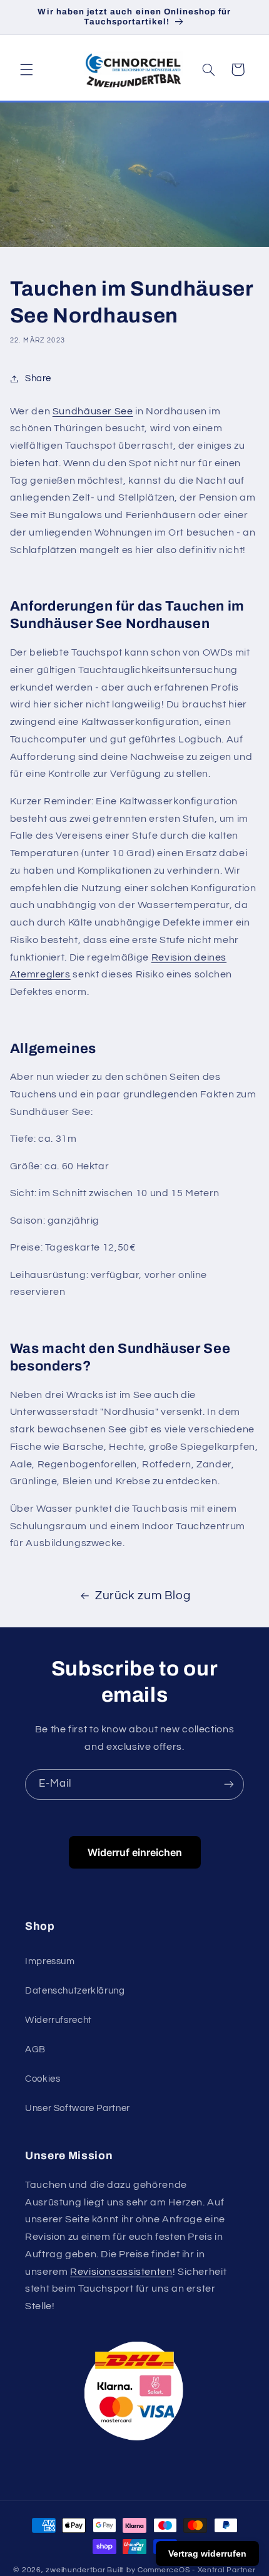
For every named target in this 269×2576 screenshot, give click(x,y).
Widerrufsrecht (58, 2020)
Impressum (50, 1961)
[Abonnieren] (229, 1785)
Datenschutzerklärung (75, 1991)
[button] (26, 69)
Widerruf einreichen (135, 1852)
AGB (35, 2049)
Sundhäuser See (93, 411)
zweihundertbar (75, 2570)
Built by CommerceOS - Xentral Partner (181, 2570)
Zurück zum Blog (143, 1596)
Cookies (43, 2079)
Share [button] (38, 378)
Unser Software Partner (78, 2108)
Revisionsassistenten (121, 2272)
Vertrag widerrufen (207, 2554)
